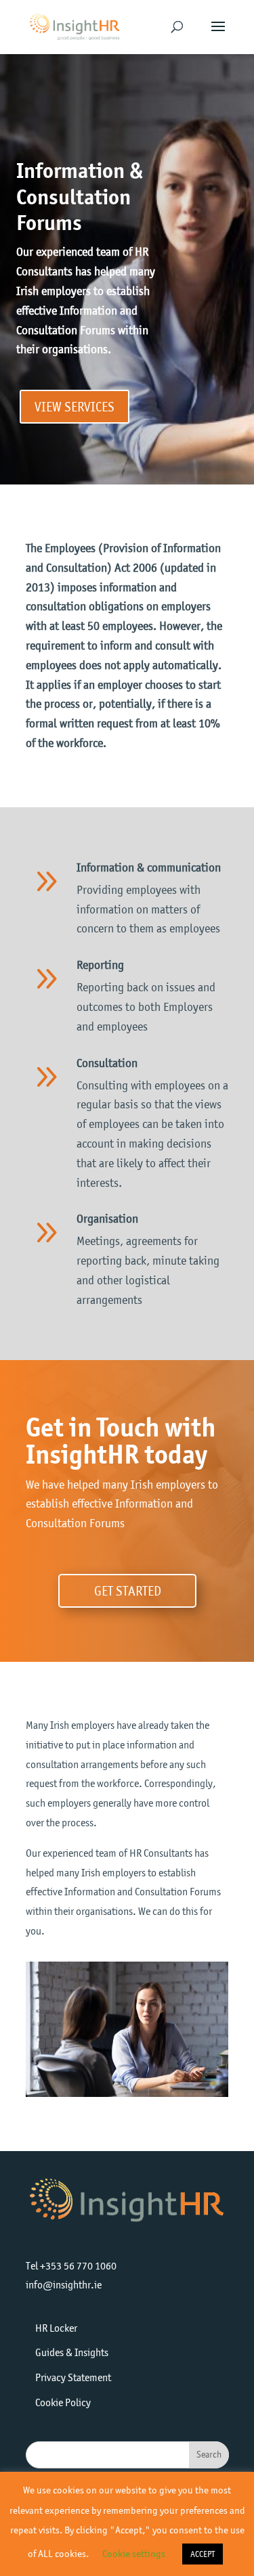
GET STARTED (128, 1591)
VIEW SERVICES (75, 407)
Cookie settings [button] (134, 2554)
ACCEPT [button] (203, 2554)
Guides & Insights (72, 2352)
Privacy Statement (73, 2377)
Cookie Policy (63, 2402)
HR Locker (56, 2328)
